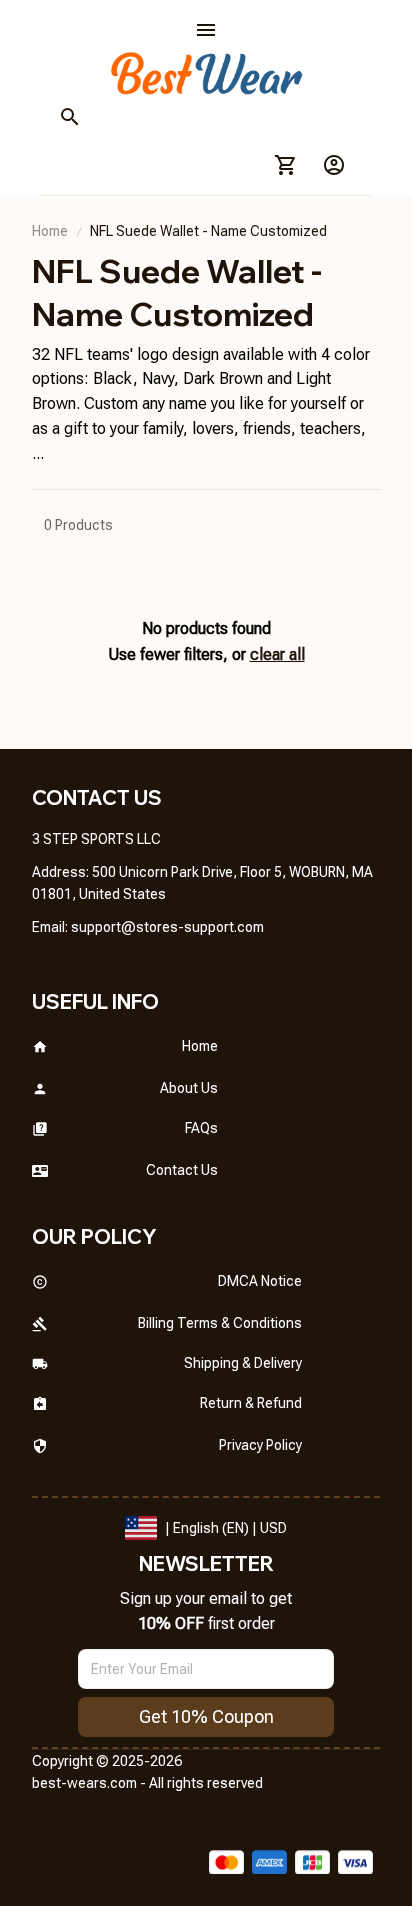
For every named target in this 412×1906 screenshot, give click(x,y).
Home (50, 231)
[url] (167, 928)
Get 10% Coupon (206, 1716)
